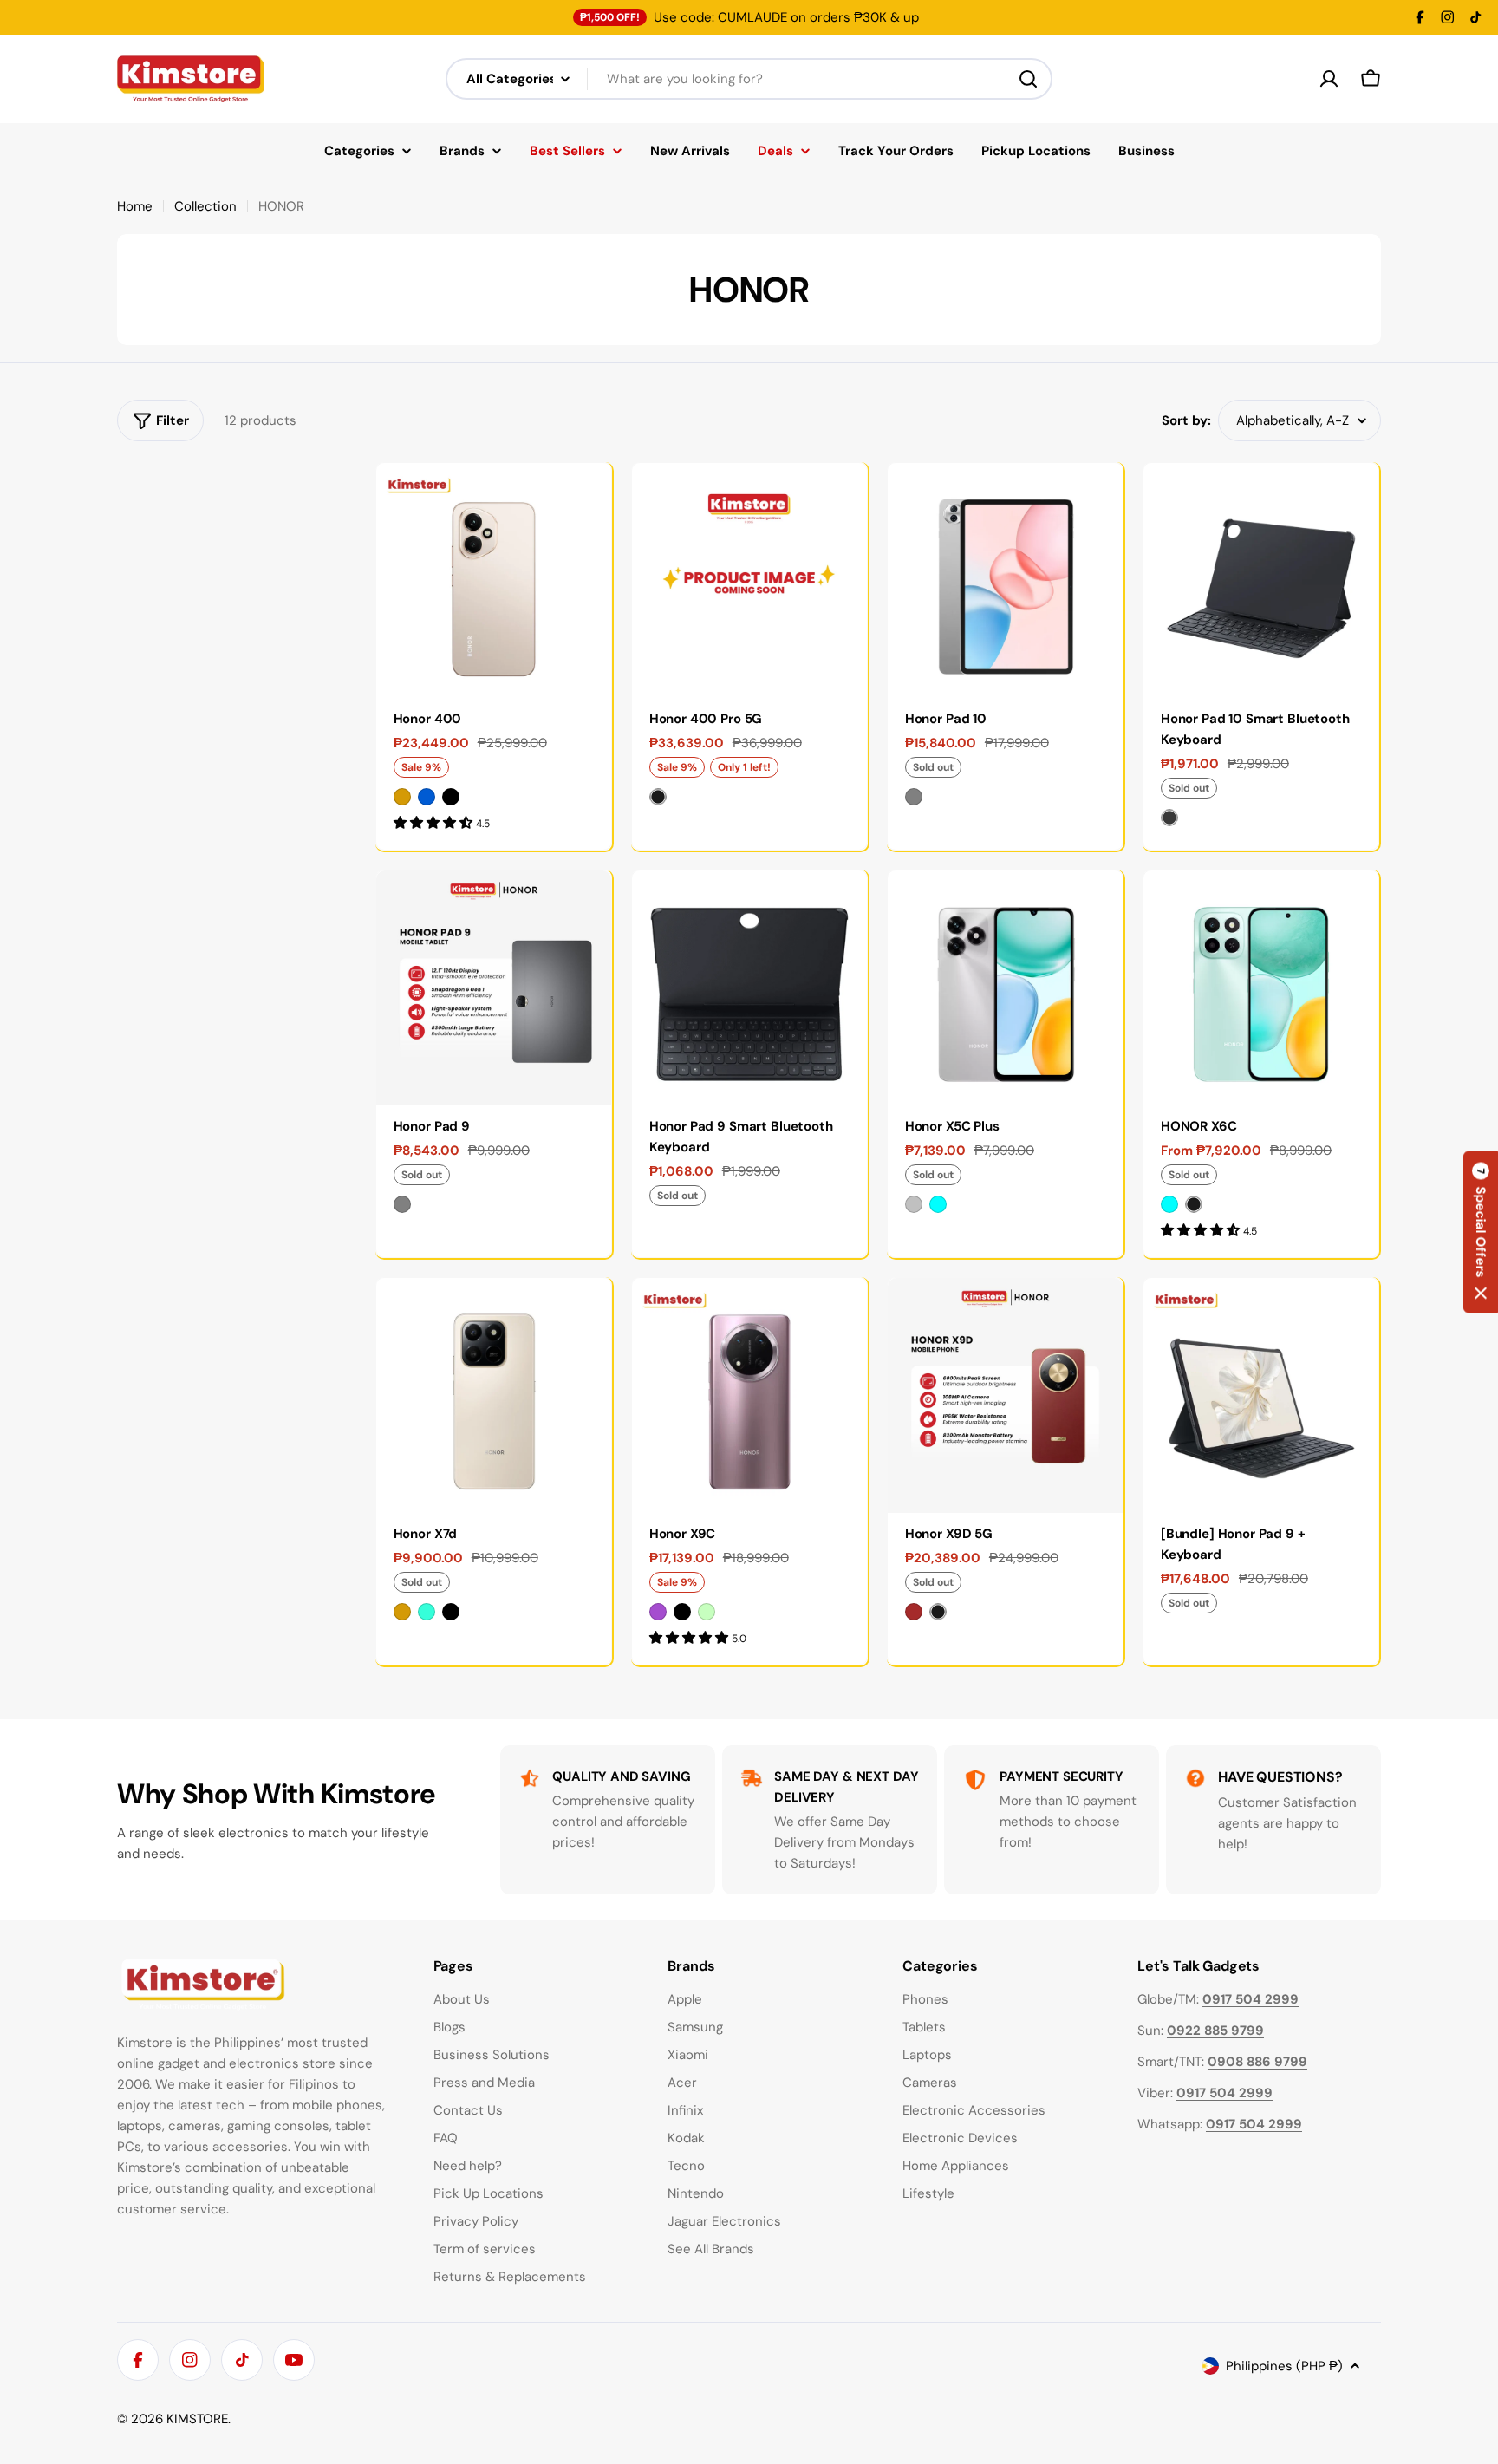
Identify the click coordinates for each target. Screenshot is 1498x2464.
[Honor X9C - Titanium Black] (682, 1612)
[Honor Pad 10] (1005, 580)
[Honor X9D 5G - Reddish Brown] (914, 1612)
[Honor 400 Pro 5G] (749, 580)
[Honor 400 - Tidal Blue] (427, 797)
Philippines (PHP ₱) (1284, 2366)
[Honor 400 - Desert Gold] (402, 797)
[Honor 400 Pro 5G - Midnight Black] (658, 797)
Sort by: (1186, 420)
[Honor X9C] (749, 1395)
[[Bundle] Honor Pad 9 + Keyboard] (1261, 1395)
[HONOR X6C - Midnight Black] (1194, 1204)
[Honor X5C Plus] (1005, 988)
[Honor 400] (494, 580)
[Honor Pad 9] (494, 988)
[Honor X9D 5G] (1005, 1395)
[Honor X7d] (494, 1395)
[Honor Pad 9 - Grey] (402, 1204)
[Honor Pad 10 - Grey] (914, 797)
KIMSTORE (197, 2419)
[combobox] (749, 79)
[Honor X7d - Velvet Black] (451, 1612)
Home (135, 206)
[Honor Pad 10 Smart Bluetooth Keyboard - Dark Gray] (1169, 818)
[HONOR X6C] (1261, 988)
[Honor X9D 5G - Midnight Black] (938, 1612)
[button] (1481, 1232)
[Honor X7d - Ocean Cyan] (427, 1612)
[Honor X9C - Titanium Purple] (658, 1612)
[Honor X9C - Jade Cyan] (707, 1612)
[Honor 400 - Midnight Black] (451, 797)
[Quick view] (586, 501)
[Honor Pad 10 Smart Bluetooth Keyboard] (1261, 580)
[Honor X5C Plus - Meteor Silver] (914, 1204)
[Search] (1028, 79)
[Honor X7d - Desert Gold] (402, 1612)
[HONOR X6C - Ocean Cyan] (1169, 1204)
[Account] (1329, 79)
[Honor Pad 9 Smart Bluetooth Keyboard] (749, 988)
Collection (205, 206)
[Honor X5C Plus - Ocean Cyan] (938, 1204)
